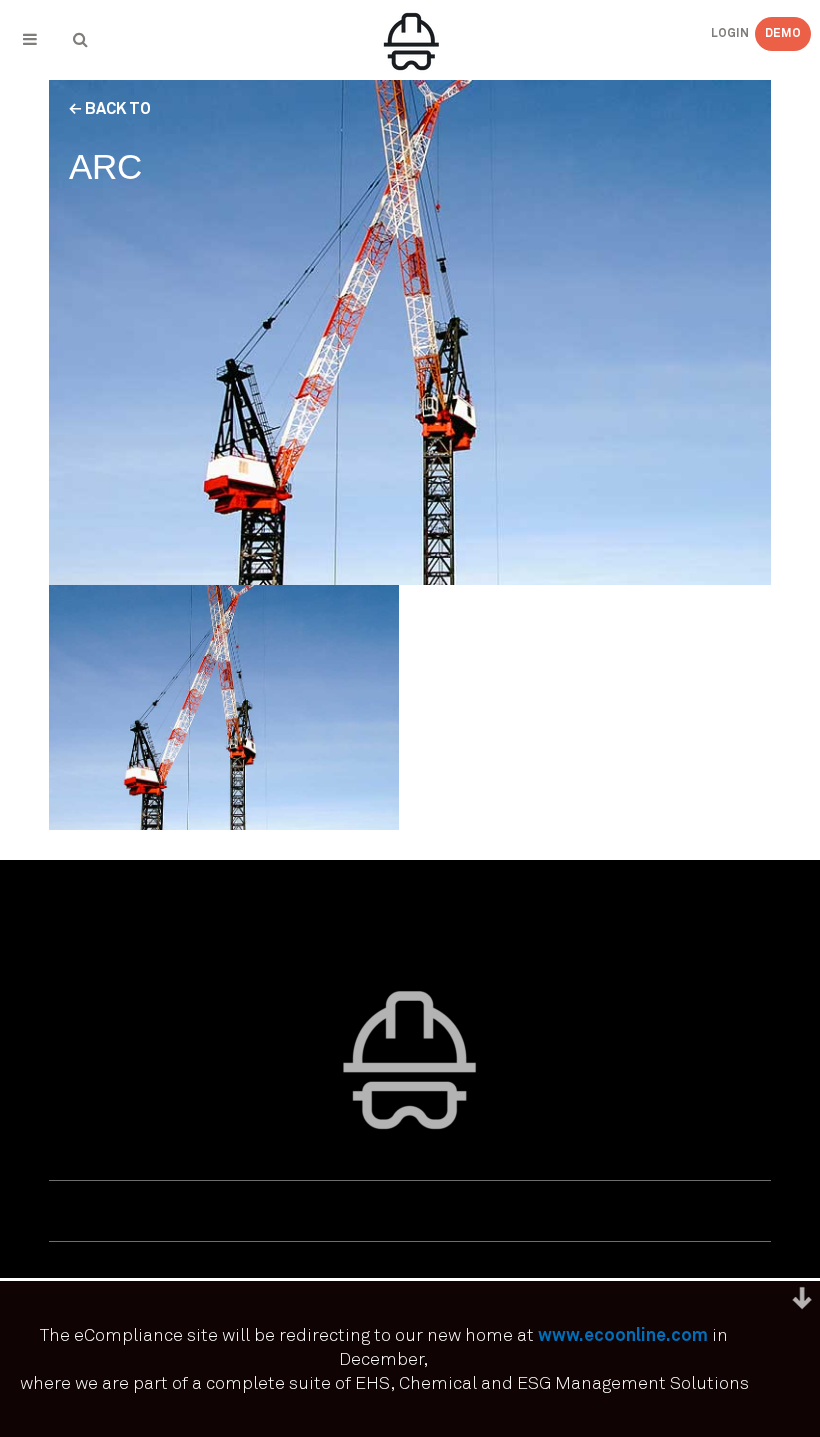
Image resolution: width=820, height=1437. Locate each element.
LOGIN (713, 34)
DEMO (783, 34)
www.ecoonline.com (623, 1336)
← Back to (110, 109)
